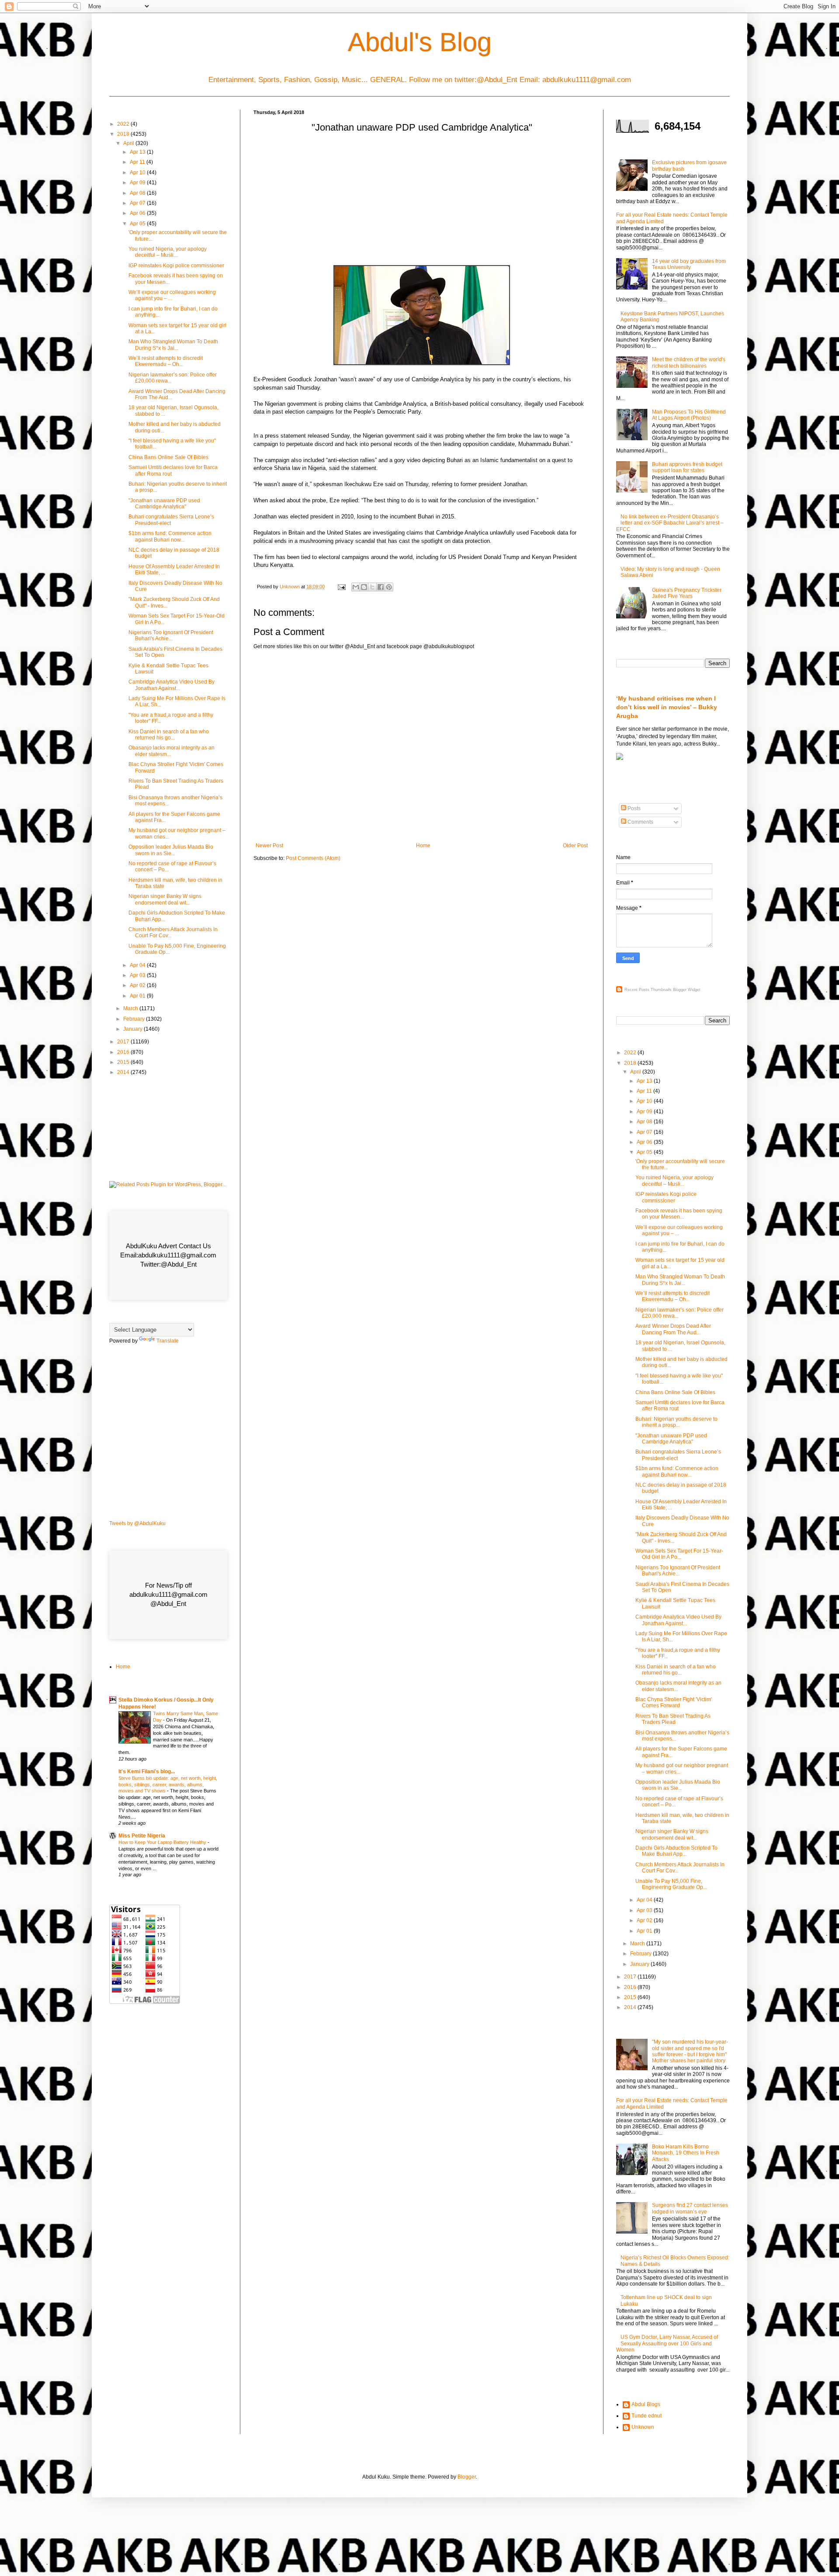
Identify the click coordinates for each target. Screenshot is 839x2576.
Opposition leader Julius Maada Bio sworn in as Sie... (171, 850)
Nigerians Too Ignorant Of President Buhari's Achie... (171, 635)
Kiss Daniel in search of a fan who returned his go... (169, 735)
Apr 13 (138, 152)
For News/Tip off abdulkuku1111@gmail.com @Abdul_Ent (168, 1594)
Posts (633, 808)
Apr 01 (138, 996)
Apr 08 (138, 193)
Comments (640, 822)
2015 (124, 1062)
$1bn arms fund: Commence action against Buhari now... (170, 536)
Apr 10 (138, 173)
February (135, 1019)
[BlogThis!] (364, 587)
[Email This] (356, 587)
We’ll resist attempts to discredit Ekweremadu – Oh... (166, 361)
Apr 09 (138, 183)
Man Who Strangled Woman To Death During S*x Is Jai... (173, 345)
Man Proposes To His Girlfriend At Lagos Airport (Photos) (689, 415)
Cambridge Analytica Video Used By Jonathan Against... (172, 685)
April (129, 143)
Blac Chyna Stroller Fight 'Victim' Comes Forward (674, 1702)
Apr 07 (138, 203)
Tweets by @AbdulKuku (137, 1523)
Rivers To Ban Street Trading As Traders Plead (673, 1719)
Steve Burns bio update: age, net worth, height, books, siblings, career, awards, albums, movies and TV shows (168, 1785)
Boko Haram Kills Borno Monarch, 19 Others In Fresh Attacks (686, 2153)
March (131, 1008)
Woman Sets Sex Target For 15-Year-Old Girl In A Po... (679, 1554)
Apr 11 (138, 162)
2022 (124, 124)
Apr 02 (138, 985)
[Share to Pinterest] (389, 587)
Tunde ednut (647, 2416)
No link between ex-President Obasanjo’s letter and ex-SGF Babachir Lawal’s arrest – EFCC (670, 523)
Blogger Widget (687, 990)
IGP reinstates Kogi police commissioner (176, 266)
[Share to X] (372, 587)
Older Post (575, 846)
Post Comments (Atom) (313, 858)
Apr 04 (138, 965)
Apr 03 (138, 975)
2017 (124, 1042)
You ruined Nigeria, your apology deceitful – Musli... (168, 252)
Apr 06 (138, 213)
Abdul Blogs (646, 2404)
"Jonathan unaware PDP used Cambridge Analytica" (164, 504)
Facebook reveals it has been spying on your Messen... (679, 1214)
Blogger (467, 2477)
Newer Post (269, 846)
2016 (124, 1052)
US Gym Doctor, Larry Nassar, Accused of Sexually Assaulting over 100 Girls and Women (667, 2343)
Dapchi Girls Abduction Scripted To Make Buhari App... (676, 1851)
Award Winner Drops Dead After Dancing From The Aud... (673, 1329)
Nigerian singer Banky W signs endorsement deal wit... (165, 899)
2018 (124, 134)
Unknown (643, 2427)
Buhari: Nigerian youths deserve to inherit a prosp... (676, 1422)
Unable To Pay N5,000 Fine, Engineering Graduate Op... (671, 1884)
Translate (168, 1341)
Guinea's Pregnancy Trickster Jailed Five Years (687, 593)
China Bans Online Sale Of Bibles (168, 457)
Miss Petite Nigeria (142, 1836)
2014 (124, 1072)
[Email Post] (341, 587)
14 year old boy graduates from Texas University (689, 264)
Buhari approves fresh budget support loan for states (687, 467)
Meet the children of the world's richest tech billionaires (689, 363)
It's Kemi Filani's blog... (147, 1771)
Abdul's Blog (420, 42)
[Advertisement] (422, 202)
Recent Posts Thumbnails (648, 990)
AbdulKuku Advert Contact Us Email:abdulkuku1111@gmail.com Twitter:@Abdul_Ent (168, 1255)
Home (423, 846)
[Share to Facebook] (381, 587)
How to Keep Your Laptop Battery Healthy (163, 1842)
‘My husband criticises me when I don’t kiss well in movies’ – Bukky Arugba (667, 707)
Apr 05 (138, 224)
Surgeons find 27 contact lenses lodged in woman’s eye (690, 2208)
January (133, 1029)
